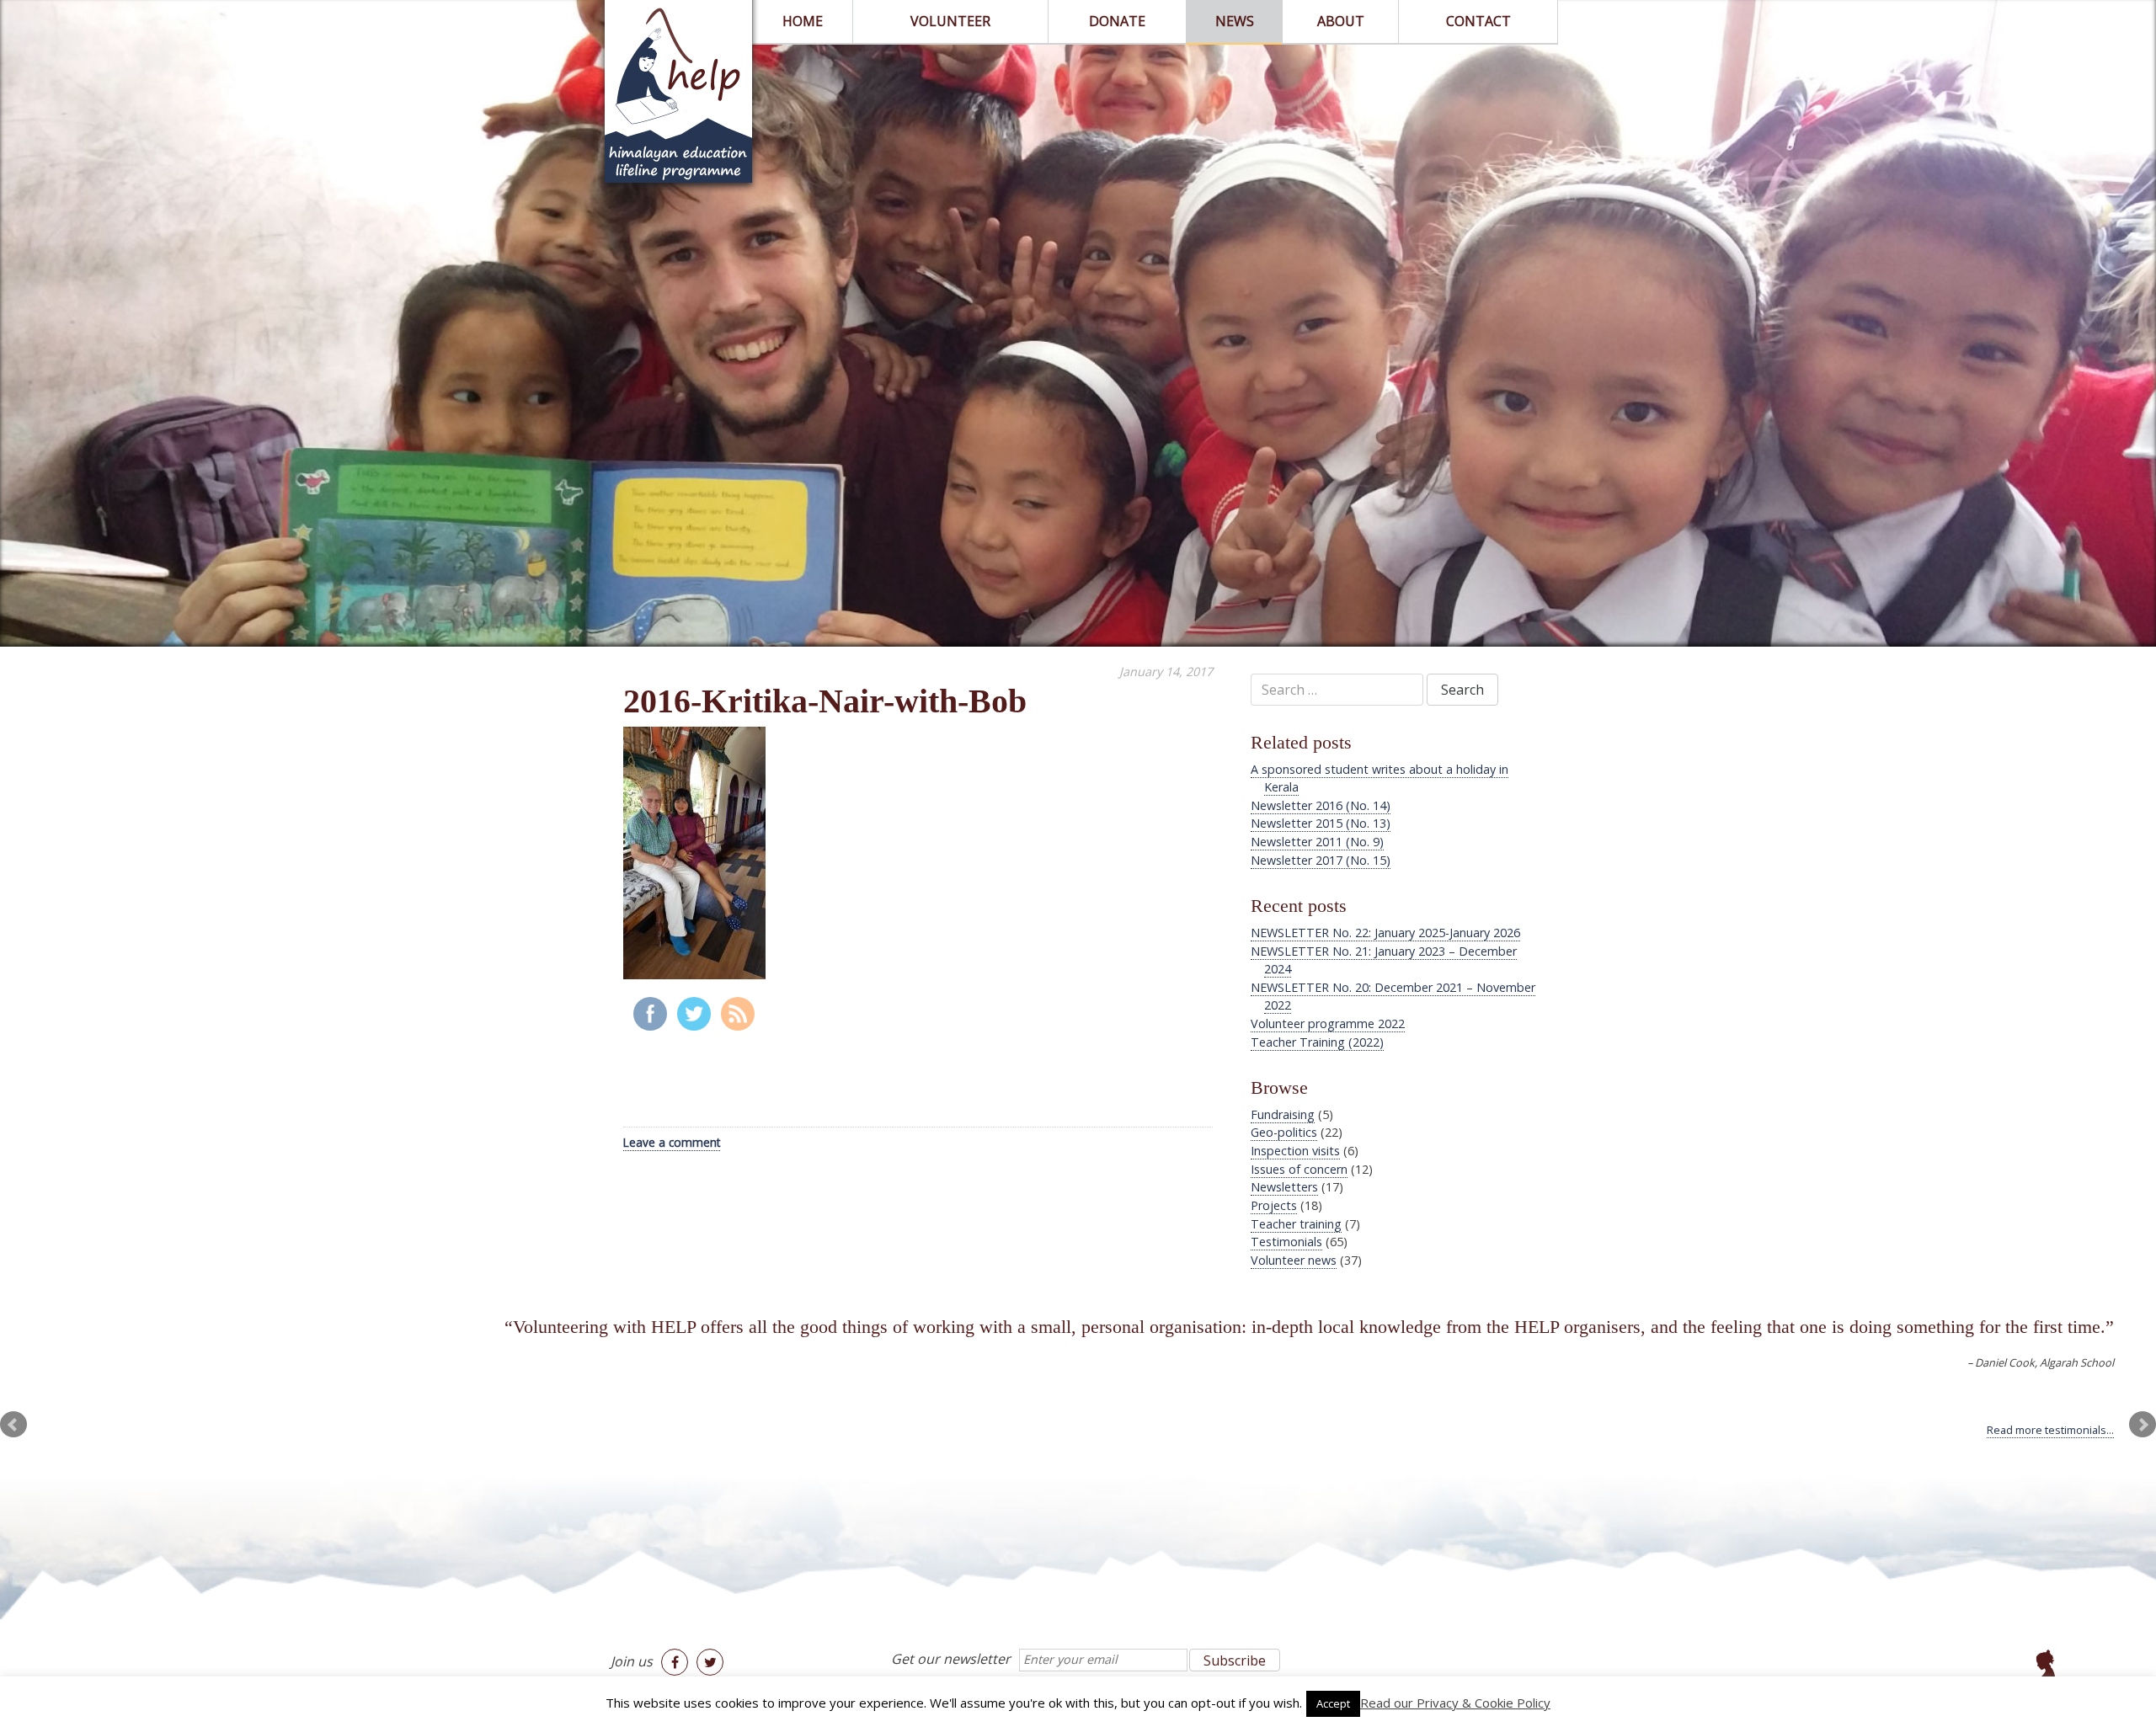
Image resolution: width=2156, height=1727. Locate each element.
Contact (1478, 21)
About (1341, 21)
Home (803, 21)
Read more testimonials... (2050, 1430)
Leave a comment (672, 1142)
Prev (13, 1425)
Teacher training (1296, 1224)
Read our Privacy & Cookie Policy (1455, 1703)
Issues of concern (1299, 1169)
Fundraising (1283, 1114)
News (1235, 21)
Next (2143, 1425)
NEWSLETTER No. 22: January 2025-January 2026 (1385, 933)
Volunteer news (1294, 1260)
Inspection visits (1295, 1151)
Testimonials (1286, 1242)
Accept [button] (1333, 1703)
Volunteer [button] (950, 21)
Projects (1274, 1205)
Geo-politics (1284, 1132)
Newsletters (1284, 1187)
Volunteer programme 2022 (1328, 1023)
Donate (1117, 21)
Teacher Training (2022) (1317, 1042)
